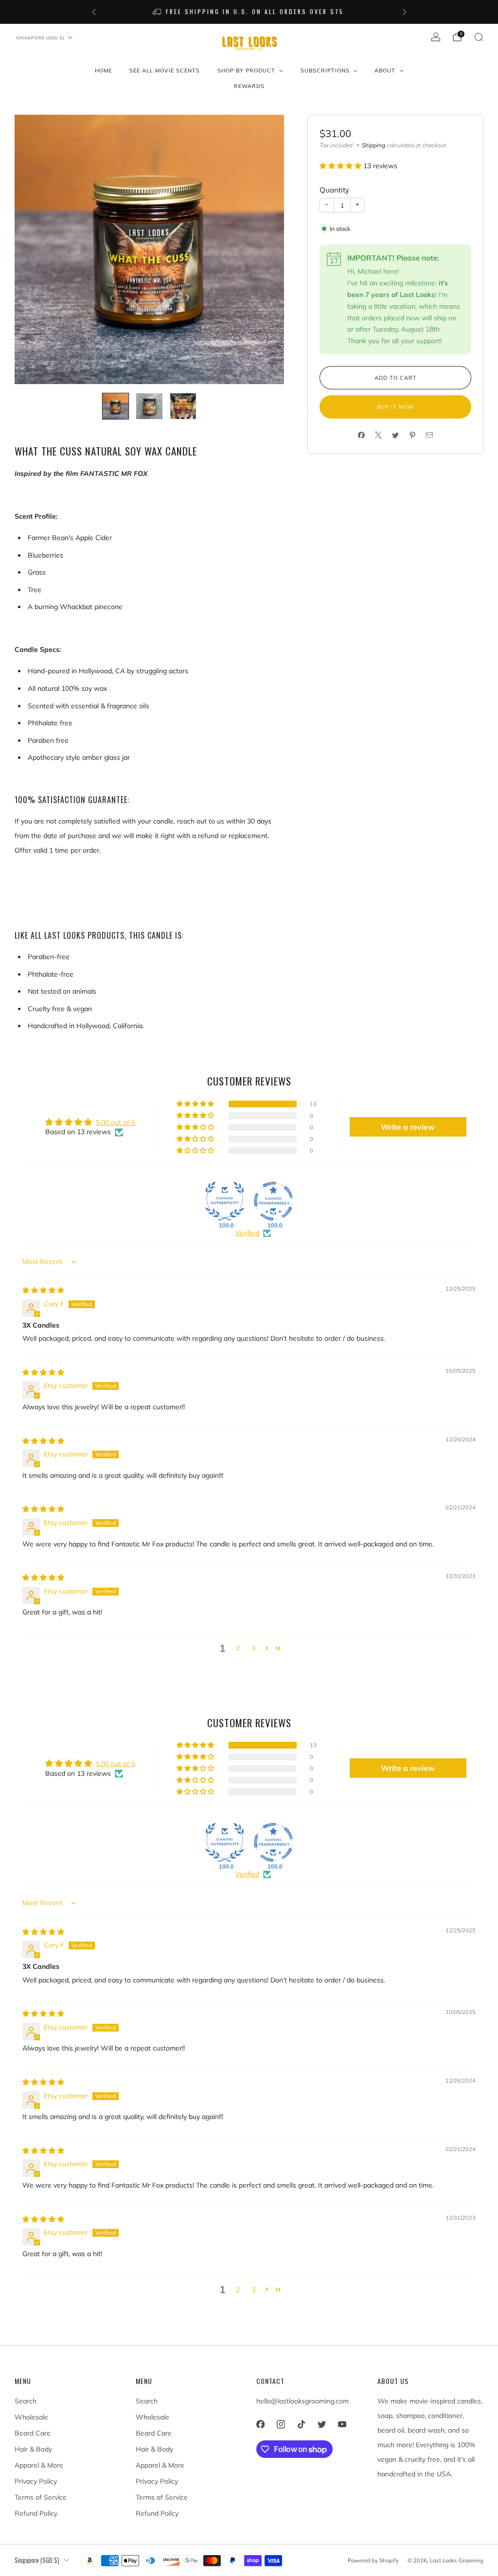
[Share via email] (430, 435)
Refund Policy (36, 2513)
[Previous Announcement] (94, 12)
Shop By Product (246, 70)
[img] (43, 1290)
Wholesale (31, 2417)
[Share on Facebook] (362, 435)
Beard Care (33, 2433)
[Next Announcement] (405, 12)
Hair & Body (33, 2449)
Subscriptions (325, 70)
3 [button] (253, 1648)
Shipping (373, 145)
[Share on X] (379, 435)
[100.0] (225, 1201)
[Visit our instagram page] (281, 2424)
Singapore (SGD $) (40, 38)
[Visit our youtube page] (342, 2424)
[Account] (436, 37)
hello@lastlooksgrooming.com (302, 2401)
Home (103, 70)
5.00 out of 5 (116, 1122)
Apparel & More (39, 2465)
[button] (341, 166)
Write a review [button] (408, 1127)
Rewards (249, 86)
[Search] (479, 37)
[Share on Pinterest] (413, 435)
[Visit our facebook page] (260, 2424)
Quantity (334, 190)
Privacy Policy (36, 2481)
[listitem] (249, 12)
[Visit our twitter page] (321, 2424)
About (385, 70)
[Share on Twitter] (396, 435)
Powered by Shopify (373, 2560)
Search (26, 2401)
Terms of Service (41, 2497)
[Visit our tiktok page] (301, 2424)
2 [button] (238, 1648)
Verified (247, 1233)
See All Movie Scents (165, 70)
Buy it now (395, 407)
